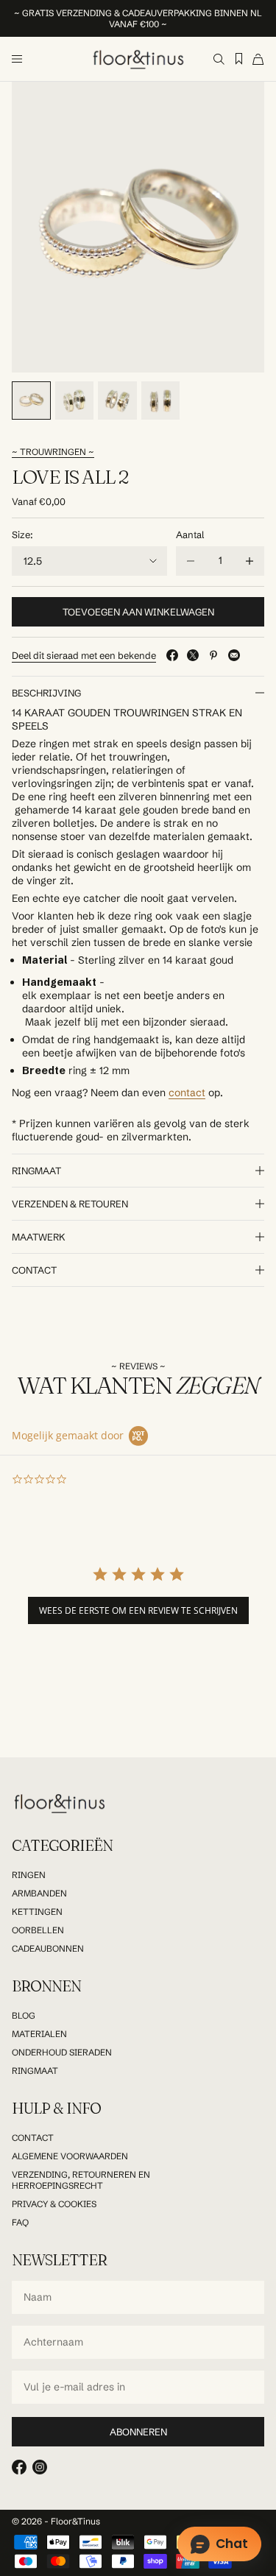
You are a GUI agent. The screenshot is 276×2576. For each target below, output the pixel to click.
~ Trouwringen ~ (53, 452)
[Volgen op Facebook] (19, 2467)
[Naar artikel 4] (161, 401)
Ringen (29, 1875)
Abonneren (138, 2432)
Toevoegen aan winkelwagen (138, 612)
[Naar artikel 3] (117, 401)
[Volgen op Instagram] (40, 2467)
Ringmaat (35, 2071)
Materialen (39, 2034)
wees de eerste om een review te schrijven (138, 1610)
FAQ (20, 2222)
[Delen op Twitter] (193, 655)
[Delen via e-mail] (234, 655)
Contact (33, 2138)
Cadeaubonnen (48, 1948)
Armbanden (39, 1893)
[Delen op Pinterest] (213, 655)
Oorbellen (38, 1930)
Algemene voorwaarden (70, 2156)
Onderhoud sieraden (62, 2052)
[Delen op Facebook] (172, 655)
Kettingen (37, 1912)
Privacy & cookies (54, 2204)
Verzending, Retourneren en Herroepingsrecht (81, 2180)
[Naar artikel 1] (31, 401)
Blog (24, 2015)
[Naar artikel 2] (75, 401)
